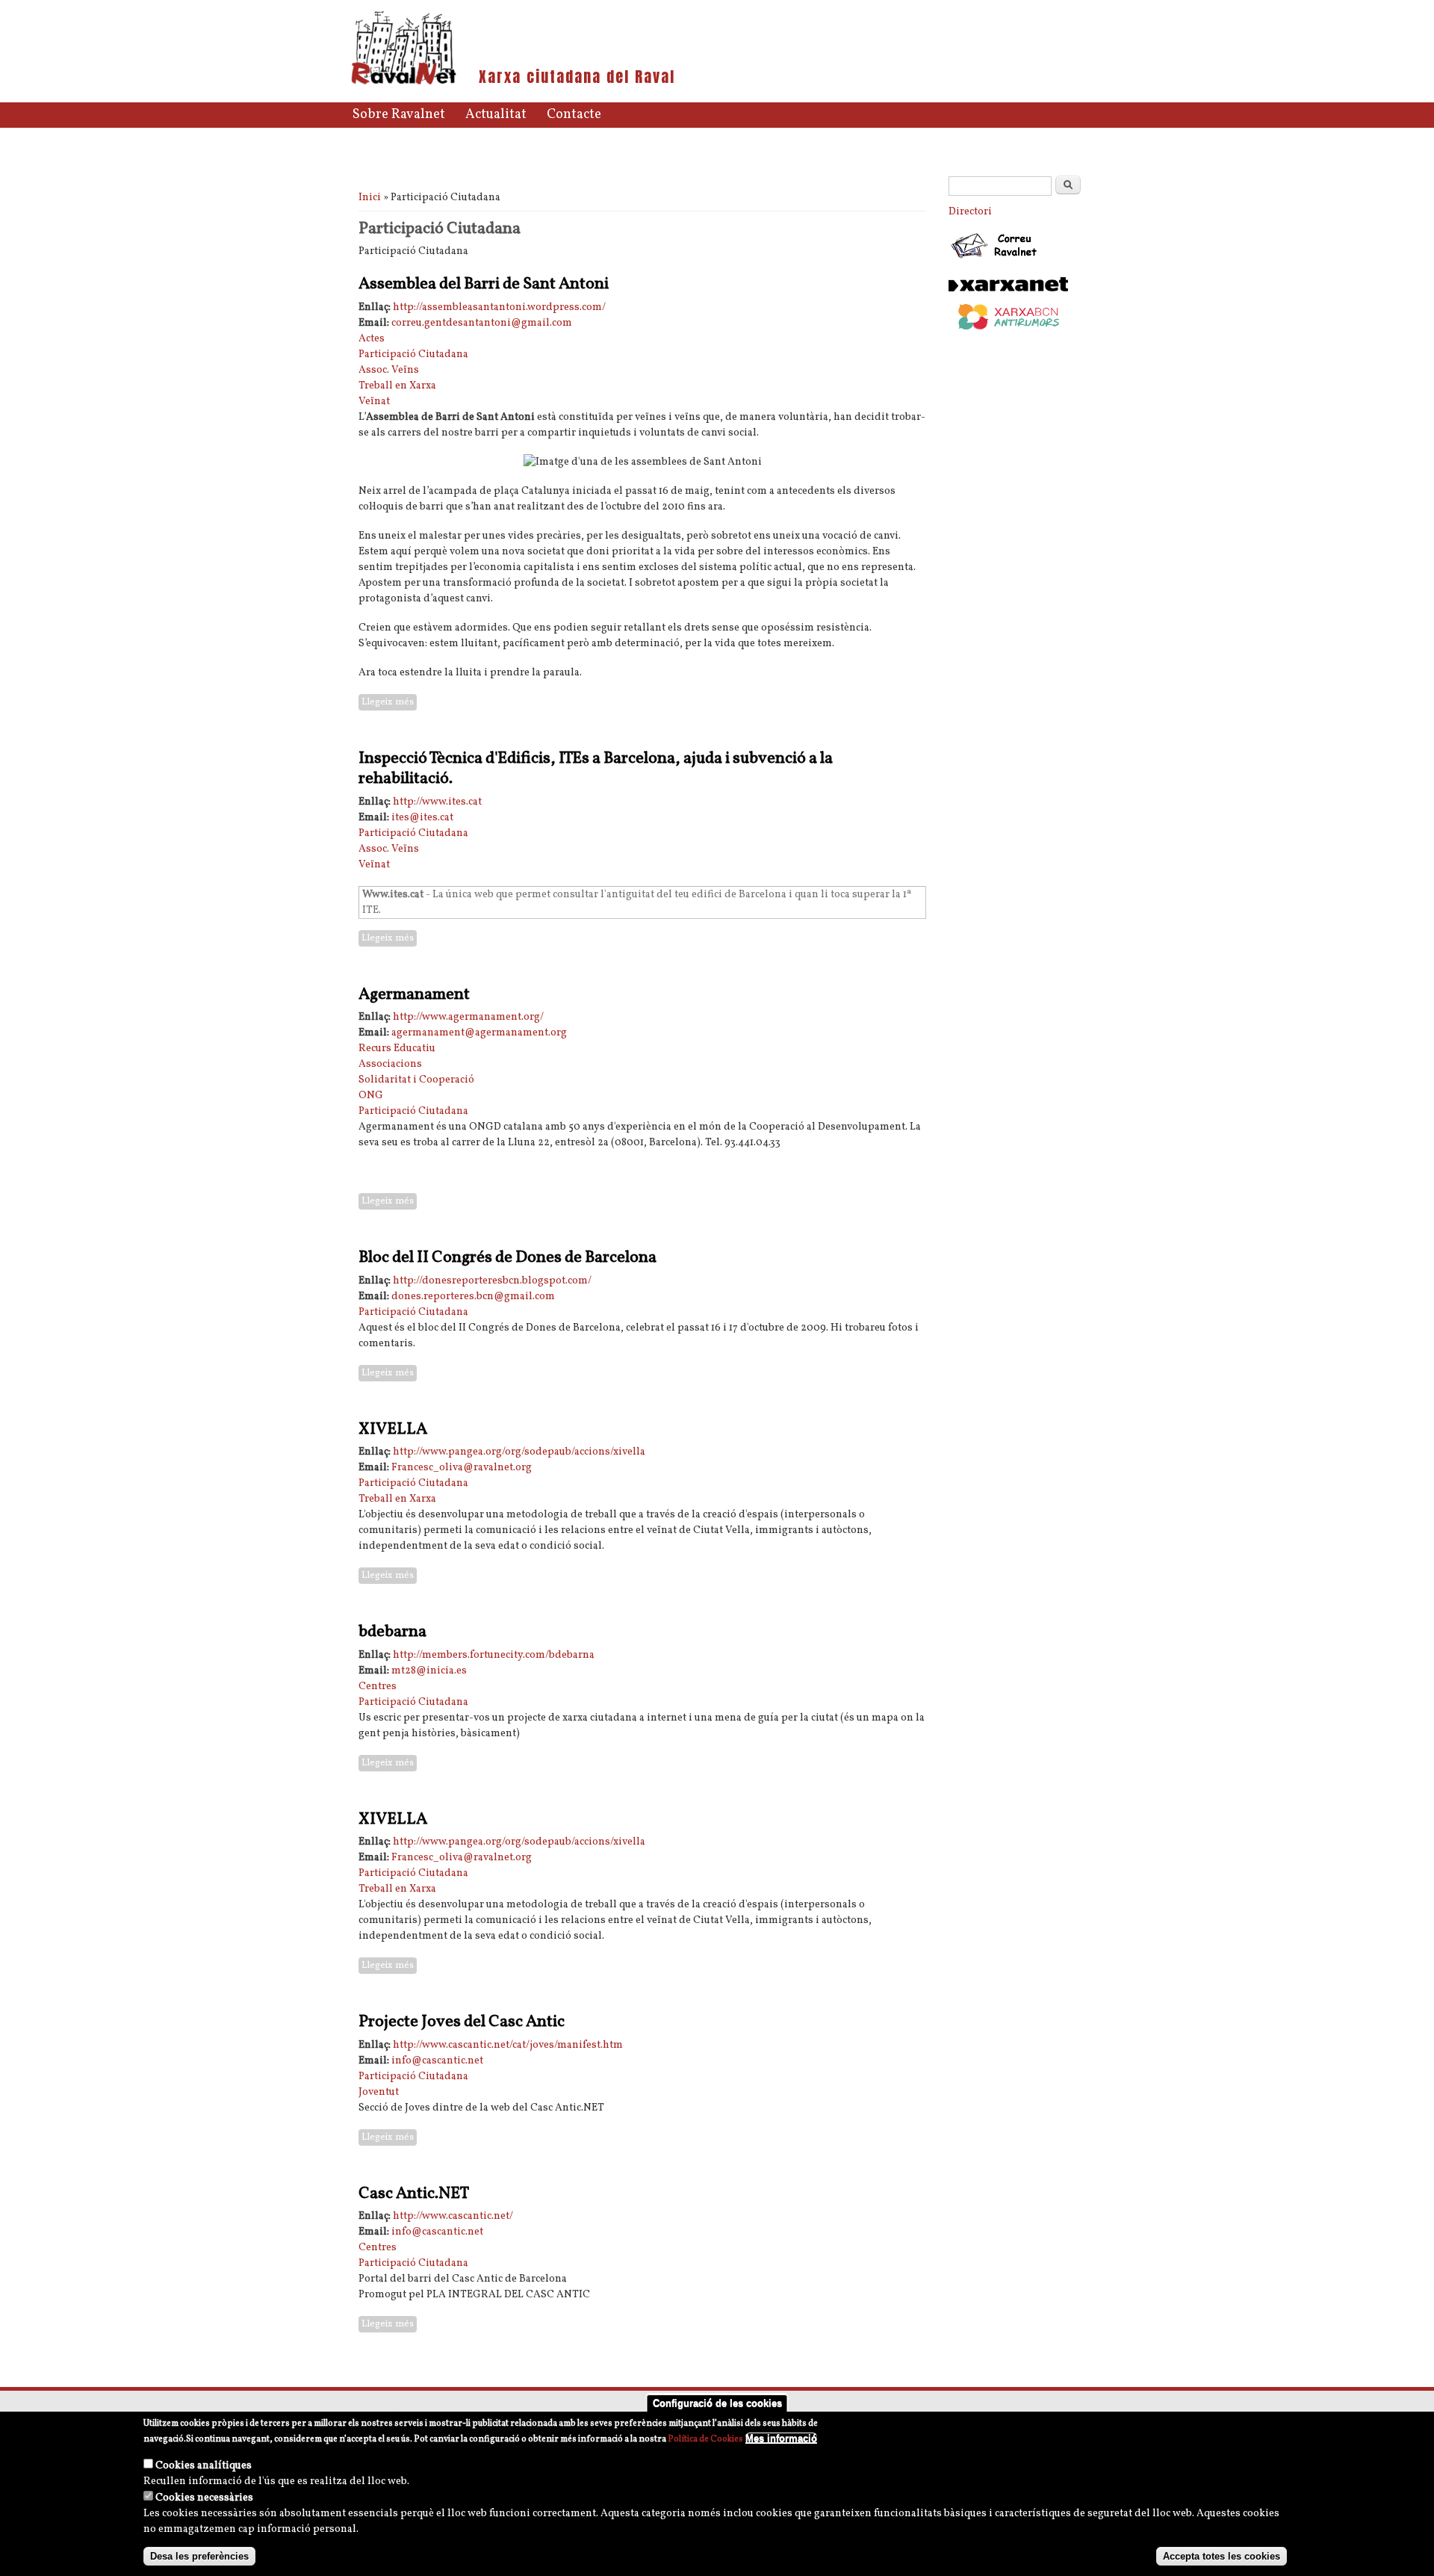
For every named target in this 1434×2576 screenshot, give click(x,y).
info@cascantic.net (437, 2061)
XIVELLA (393, 1430)
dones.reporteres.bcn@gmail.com (473, 1297)
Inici (370, 198)
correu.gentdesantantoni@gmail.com (482, 323)
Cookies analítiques (204, 2466)
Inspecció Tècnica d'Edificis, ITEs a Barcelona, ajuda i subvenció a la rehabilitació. (596, 769)
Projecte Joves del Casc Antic (462, 2022)
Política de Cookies (705, 2439)
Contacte (574, 115)
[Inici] (404, 83)
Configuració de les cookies (717, 2403)
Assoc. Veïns (389, 370)
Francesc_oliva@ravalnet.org (462, 1468)
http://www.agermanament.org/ (468, 1017)
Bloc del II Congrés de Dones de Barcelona (508, 1258)
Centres (378, 1687)
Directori (970, 212)
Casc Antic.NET (414, 2194)
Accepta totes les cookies (1222, 2556)
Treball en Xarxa (397, 386)
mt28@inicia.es (429, 1671)
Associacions (390, 1064)
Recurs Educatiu (397, 1049)
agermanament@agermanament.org (479, 1033)
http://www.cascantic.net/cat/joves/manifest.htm (508, 2045)
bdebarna (392, 1632)
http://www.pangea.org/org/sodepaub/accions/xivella (519, 1452)
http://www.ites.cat (437, 802)
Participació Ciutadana (413, 354)
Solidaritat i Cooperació (416, 1080)
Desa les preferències (199, 2556)
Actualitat (496, 115)
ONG (371, 1096)
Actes (372, 339)
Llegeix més (389, 702)
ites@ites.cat (422, 818)
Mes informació (781, 2438)
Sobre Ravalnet (399, 115)
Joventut (379, 2092)
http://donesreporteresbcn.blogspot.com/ (492, 1281)
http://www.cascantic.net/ (453, 2216)
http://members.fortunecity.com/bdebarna (494, 1655)
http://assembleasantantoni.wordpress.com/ (499, 307)
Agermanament (414, 995)
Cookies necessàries (204, 2498)
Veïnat (374, 402)
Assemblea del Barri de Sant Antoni (484, 284)
